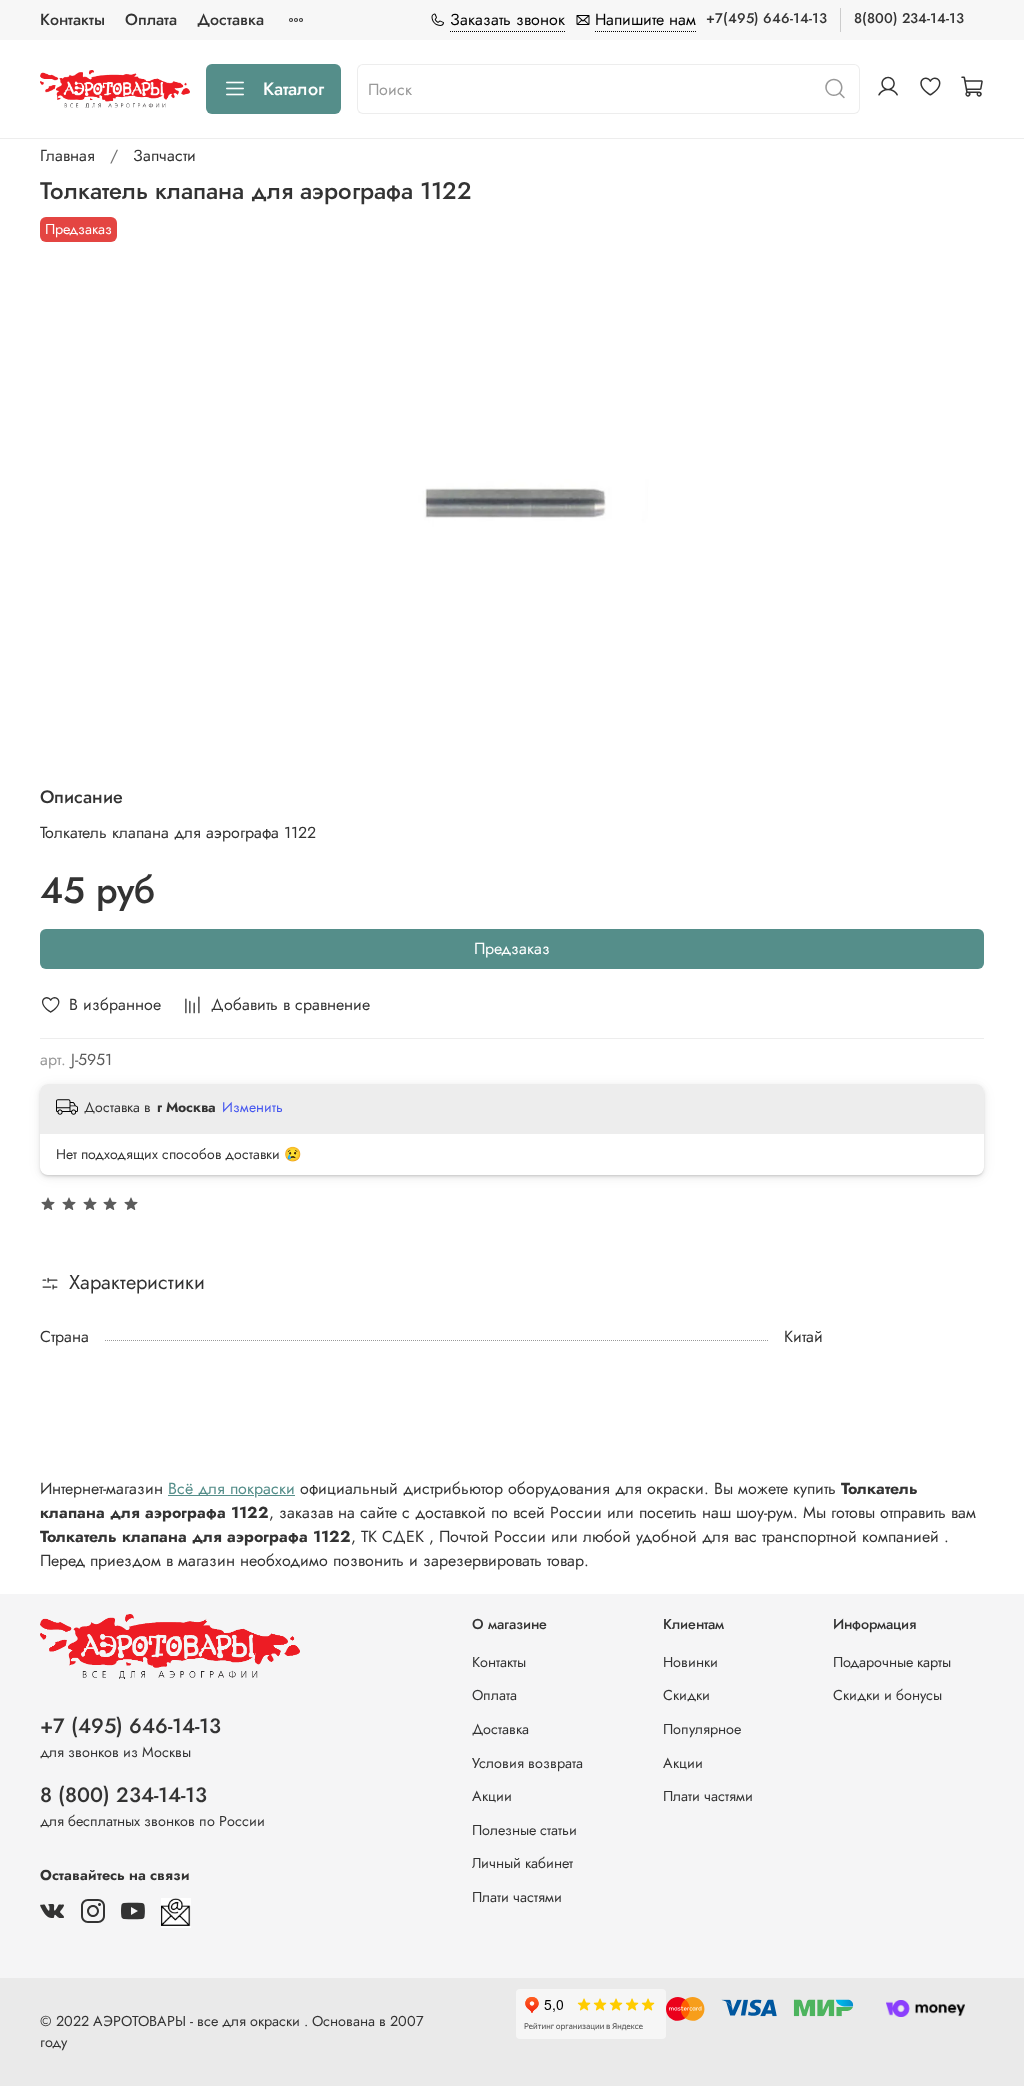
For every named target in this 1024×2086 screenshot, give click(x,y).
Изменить (252, 1107)
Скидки (686, 1695)
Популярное (702, 1729)
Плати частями (517, 1897)
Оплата (151, 19)
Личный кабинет (522, 1863)
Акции (492, 1796)
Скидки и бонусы (887, 1695)
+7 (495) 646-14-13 (130, 1726)
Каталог (293, 89)
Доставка (230, 19)
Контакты (72, 19)
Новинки (690, 1662)
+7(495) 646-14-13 (766, 18)
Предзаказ (512, 948)
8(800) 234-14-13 (909, 18)
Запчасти (164, 155)
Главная (67, 155)
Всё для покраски (231, 1488)
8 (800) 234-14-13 (123, 1795)
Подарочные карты (892, 1662)
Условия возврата (527, 1763)
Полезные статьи (524, 1830)
